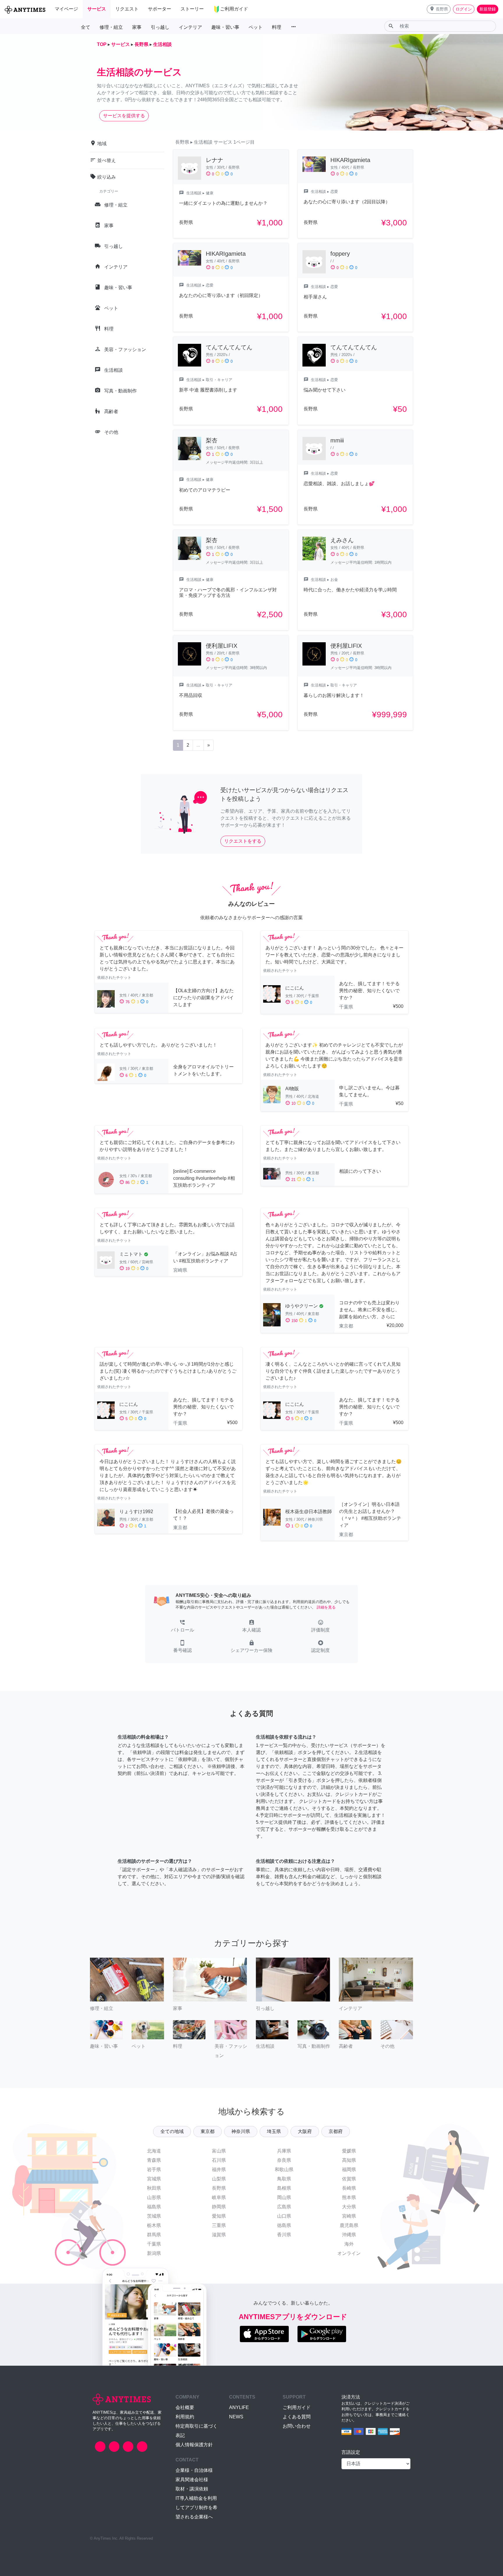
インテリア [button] (190, 27)
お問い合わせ (297, 2426)
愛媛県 (349, 2151)
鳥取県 (284, 2179)
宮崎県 (349, 2216)
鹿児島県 (349, 2225)
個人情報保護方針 (194, 2445)
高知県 (349, 2160)
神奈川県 (241, 2131)
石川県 (219, 2160)
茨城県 (154, 2216)
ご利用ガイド (297, 2407)
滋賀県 (219, 2235)
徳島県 (284, 2225)
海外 (349, 2244)
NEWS (236, 2417)
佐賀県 (349, 2179)
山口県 (284, 2216)
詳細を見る (326, 1607)
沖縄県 (349, 2235)
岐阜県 (219, 2197)
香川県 (284, 2235)
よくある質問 (297, 2417)
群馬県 (154, 2235)
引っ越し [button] (160, 27)
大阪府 (305, 2131)
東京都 (208, 2131)
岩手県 (154, 2170)
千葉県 (154, 2244)
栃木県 (154, 2225)
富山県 (219, 2151)
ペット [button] (256, 27)
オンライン (349, 2253)
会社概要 (185, 2407)
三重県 (219, 2225)
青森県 (154, 2160)
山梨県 (219, 2179)
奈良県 (284, 2160)
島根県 (284, 2188)
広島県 (284, 2207)
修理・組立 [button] (111, 27)
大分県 (349, 2207)
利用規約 (185, 2417)
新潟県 (154, 2253)
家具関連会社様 (192, 2480)
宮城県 (154, 2179)
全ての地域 (172, 2131)
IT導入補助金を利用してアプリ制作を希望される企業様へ (196, 2507)
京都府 (336, 2131)
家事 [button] (137, 27)
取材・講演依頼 (192, 2489)
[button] (439, 9)
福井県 (219, 2170)
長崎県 (349, 2188)
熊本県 (349, 2197)
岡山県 (284, 2197)
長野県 (219, 2188)
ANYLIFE (239, 2407)
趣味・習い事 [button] (225, 27)
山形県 (154, 2197)
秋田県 (154, 2188)
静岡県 (219, 2207)
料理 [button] (277, 27)
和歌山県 (284, 2170)
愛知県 (219, 2216)
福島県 (154, 2207)
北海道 (154, 2151)
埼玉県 (274, 2131)
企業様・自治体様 (194, 2470)
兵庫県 (284, 2151)
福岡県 (349, 2170)
